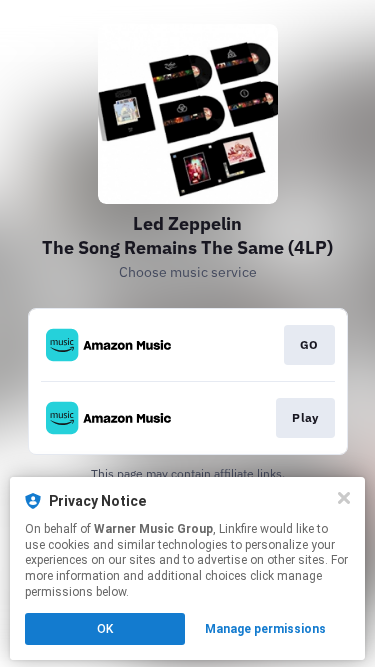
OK (105, 629)
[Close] (344, 498)
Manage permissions (265, 629)
